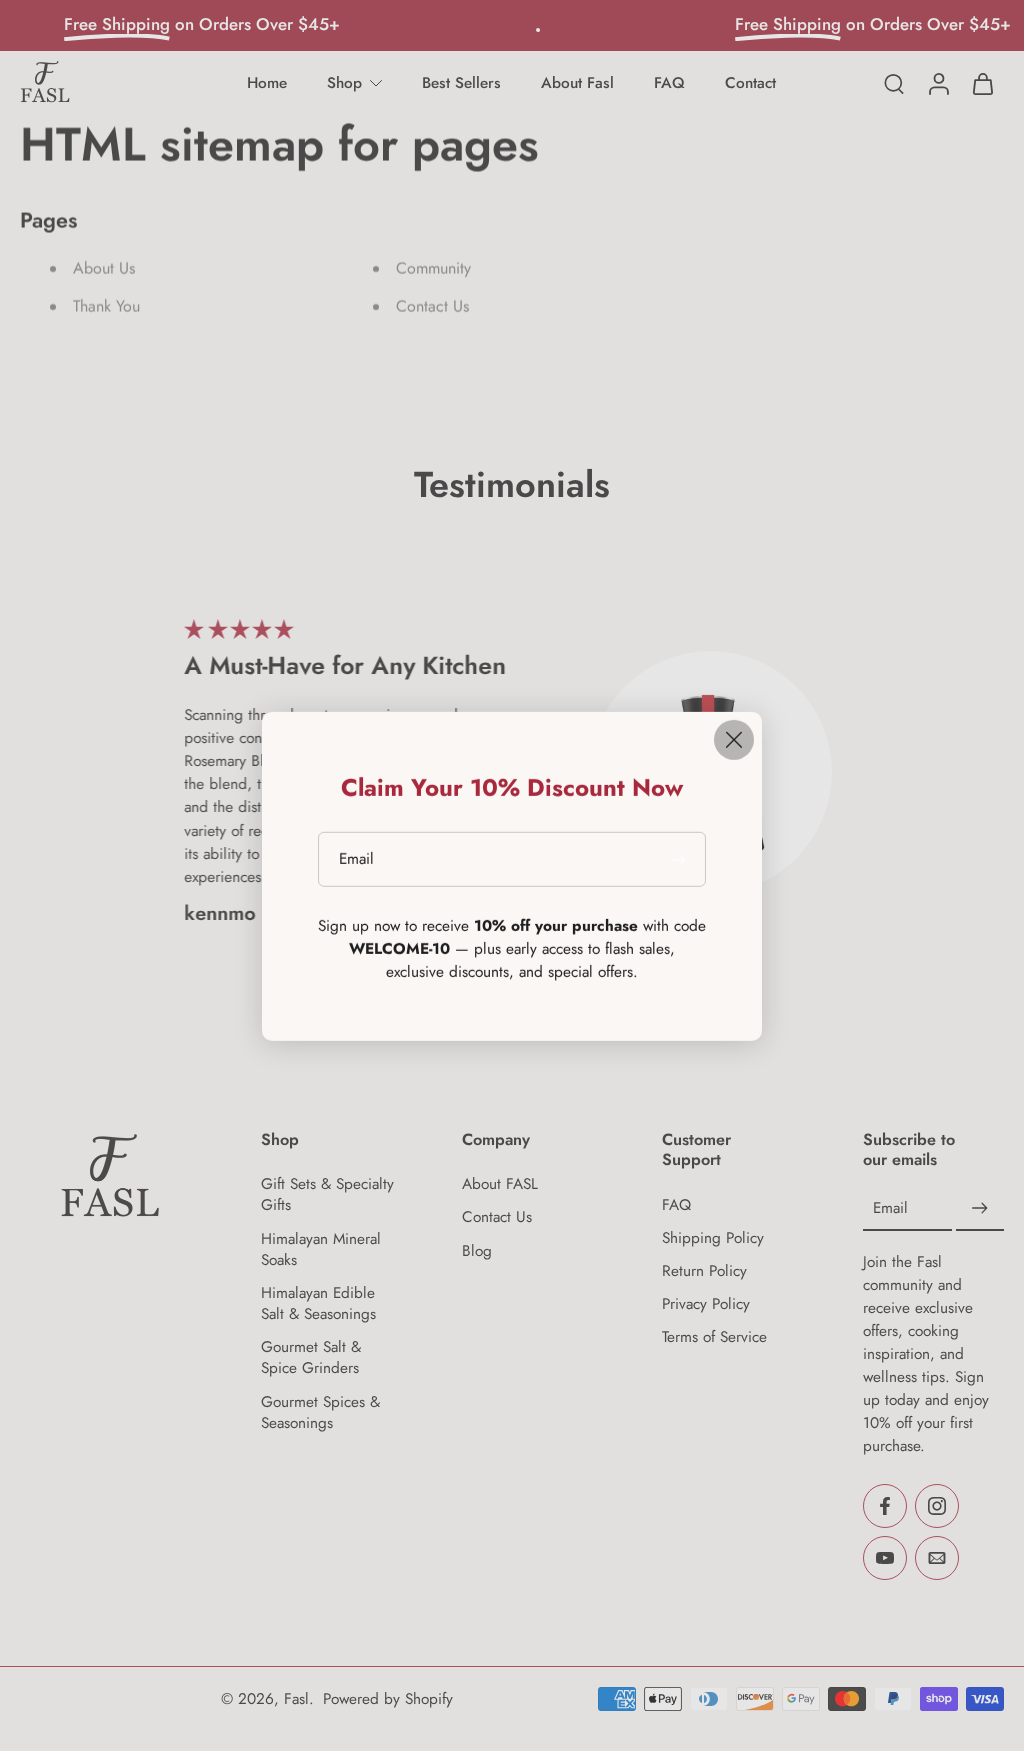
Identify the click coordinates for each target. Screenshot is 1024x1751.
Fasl (296, 1698)
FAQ (669, 83)
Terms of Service (714, 1337)
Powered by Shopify (388, 1698)
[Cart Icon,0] (982, 83)
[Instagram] (937, 1506)
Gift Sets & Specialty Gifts (327, 1195)
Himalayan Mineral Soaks (321, 1249)
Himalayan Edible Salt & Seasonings (318, 1303)
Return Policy (704, 1270)
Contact (750, 83)
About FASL (500, 1184)
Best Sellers (461, 83)
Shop (344, 83)
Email (890, 1207)
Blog (477, 1250)
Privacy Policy (706, 1304)
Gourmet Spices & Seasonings (320, 1412)
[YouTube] (885, 1558)
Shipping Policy (713, 1237)
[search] (894, 83)
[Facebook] (885, 1506)
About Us (104, 268)
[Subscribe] (980, 1208)
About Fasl (577, 83)
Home (267, 83)
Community (433, 268)
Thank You (106, 306)
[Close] (734, 739)
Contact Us (432, 306)
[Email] (937, 1558)
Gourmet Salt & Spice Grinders (311, 1358)
